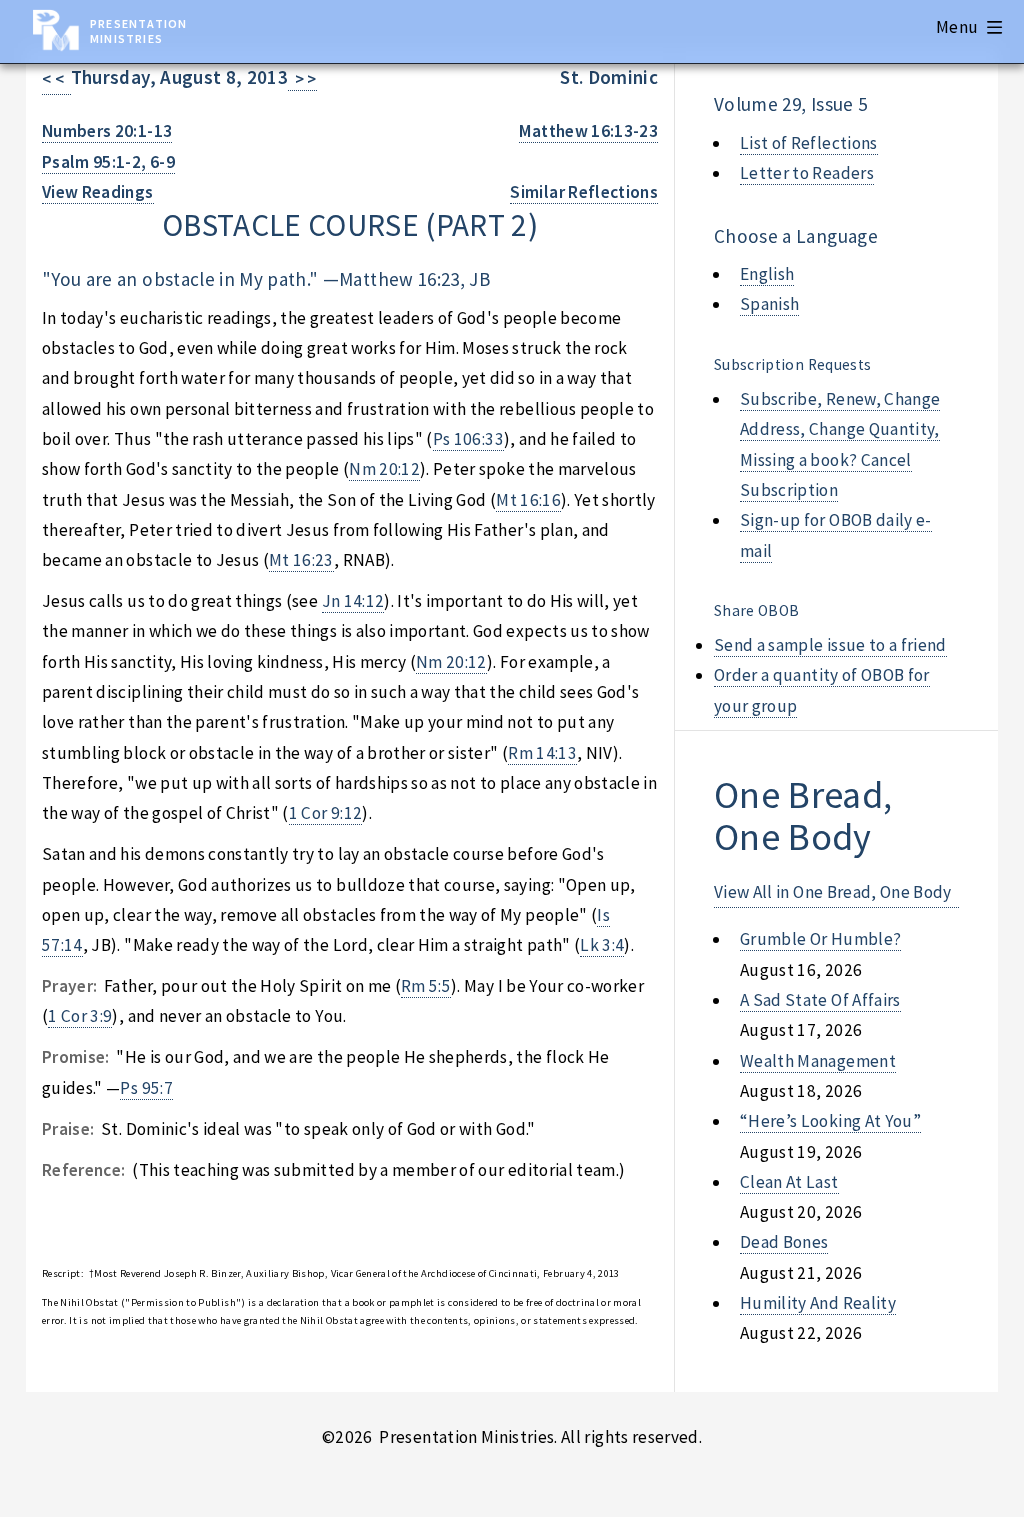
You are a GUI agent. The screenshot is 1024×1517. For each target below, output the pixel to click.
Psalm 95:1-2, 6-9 (108, 162)
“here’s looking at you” (830, 1121)
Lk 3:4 (602, 945)
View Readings (98, 192)
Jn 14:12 (353, 601)
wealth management (818, 1061)
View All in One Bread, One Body (833, 892)
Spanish (769, 304)
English (767, 274)
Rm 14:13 (542, 753)
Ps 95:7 (146, 1088)
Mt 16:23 (301, 560)
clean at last (789, 1182)
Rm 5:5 (426, 986)
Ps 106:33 (468, 439)
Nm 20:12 (384, 469)
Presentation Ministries (138, 31)
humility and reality (818, 1303)
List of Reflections (809, 143)
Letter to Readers (807, 173)
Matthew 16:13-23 (588, 131)
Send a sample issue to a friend (830, 645)
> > (302, 79)
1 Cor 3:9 (80, 1016)
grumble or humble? (820, 939)
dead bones (784, 1242)
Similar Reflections (584, 192)
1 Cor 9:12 (325, 813)
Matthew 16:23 (399, 279)
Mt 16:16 (528, 500)
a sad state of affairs (820, 1000)
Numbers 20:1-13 (107, 131)
